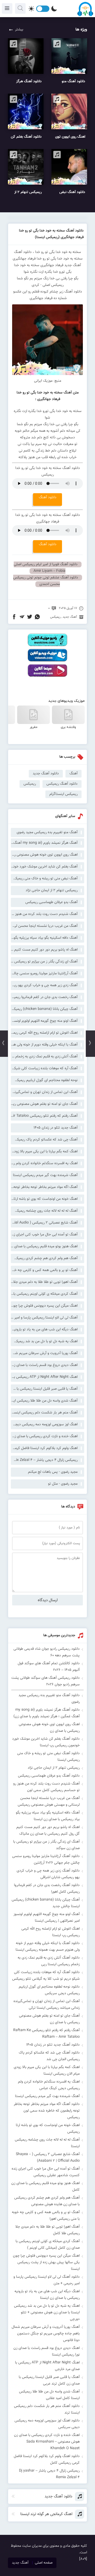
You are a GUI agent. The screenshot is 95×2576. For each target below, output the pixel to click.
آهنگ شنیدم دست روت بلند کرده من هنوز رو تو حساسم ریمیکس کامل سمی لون (44, 914)
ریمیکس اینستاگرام (63, 794)
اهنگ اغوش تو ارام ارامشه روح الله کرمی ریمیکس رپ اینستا (44, 1033)
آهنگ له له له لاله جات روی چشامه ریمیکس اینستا (44, 1211)
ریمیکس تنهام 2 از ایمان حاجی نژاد (52, 890)
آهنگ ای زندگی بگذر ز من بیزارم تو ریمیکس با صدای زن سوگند (44, 962)
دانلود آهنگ (48, 497)
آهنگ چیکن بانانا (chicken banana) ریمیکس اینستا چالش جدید (44, 1009)
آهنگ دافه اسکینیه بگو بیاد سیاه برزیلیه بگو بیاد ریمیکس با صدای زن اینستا (44, 938)
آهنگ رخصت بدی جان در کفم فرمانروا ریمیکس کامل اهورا (44, 997)
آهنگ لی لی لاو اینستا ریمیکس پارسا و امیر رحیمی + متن (44, 1318)
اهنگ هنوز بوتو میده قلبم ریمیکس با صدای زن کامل (44, 1246)
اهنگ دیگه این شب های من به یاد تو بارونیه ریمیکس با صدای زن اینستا (44, 1330)
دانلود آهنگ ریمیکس (62, 784)
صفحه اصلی (44, 2563)
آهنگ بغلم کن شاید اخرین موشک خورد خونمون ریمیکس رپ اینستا (44, 867)
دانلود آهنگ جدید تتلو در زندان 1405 (53, 2045)
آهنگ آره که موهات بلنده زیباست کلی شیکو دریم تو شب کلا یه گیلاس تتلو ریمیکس (44, 1068)
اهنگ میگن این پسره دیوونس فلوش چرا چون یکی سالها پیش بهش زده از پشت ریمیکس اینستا (44, 1306)
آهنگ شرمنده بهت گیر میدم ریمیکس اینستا (45, 1175)
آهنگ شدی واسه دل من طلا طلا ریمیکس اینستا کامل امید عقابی (44, 1401)
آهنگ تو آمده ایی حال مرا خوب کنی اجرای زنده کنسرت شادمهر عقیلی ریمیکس (44, 1235)
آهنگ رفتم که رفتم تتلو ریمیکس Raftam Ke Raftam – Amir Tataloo (44, 1116)
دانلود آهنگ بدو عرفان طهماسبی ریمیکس (49, 1776)
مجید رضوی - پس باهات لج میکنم (53, 1472)
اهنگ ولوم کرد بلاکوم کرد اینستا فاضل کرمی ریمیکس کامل (44, 1448)
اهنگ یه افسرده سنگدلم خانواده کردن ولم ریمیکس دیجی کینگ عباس (44, 1163)
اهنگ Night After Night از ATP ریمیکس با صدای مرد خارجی (44, 1377)
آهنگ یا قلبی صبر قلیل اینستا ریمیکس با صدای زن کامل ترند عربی (44, 1389)
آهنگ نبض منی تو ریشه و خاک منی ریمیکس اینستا (44, 879)
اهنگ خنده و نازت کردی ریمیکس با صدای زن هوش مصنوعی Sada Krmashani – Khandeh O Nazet (44, 1436)
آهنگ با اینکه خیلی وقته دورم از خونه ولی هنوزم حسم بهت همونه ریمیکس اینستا (44, 1045)
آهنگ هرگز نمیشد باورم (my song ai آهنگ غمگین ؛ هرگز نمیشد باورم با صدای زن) (44, 843)
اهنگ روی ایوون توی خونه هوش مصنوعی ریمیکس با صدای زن (44, 855)
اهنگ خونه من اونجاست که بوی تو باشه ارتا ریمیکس (44, 1199)
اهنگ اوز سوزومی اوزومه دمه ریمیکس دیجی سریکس (44, 1424)
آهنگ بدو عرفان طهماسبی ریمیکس (51, 902)
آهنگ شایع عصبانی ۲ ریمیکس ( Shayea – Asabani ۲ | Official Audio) (44, 1223)
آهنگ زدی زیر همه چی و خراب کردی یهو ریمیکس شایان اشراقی (44, 985)
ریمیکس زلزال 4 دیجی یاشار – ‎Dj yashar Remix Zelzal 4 (44, 1460)
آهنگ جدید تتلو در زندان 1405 (56, 1128)
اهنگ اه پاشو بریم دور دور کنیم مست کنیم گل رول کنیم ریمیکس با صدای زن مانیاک (44, 950)
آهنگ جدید (70, 617)
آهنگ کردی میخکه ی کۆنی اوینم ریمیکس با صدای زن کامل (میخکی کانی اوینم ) (44, 1294)
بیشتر (19, 30)
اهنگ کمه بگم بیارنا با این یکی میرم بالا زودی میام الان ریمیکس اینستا (44, 1152)
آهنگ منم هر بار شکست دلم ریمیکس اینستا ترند (44, 1413)
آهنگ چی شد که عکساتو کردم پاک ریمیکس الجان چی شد (44, 1140)
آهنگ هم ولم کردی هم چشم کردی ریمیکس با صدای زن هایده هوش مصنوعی (44, 1258)
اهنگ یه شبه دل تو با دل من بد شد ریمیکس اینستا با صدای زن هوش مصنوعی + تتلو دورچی (44, 1341)
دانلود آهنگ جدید (46, 774)
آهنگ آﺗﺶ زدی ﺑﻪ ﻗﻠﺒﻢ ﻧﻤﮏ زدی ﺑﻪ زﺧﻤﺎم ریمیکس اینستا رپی (44, 1057)
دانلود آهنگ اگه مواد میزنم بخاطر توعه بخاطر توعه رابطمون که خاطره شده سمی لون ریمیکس (47, 2111)
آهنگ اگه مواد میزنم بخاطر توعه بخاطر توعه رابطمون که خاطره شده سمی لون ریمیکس (44, 1187)
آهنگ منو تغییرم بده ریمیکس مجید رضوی (47, 832)
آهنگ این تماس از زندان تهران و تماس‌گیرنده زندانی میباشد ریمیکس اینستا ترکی (44, 1092)
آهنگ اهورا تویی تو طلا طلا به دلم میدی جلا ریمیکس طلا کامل (44, 1282)
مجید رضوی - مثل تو (63, 1484)
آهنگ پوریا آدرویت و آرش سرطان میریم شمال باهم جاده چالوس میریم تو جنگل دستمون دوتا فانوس (44, 1353)
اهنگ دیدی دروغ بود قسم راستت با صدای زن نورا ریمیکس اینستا (44, 1365)
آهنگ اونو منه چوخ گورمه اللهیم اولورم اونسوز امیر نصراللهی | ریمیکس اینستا (44, 1021)
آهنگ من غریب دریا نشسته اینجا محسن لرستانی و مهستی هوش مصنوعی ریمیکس (44, 926)
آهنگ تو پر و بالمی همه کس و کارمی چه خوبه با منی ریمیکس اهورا (44, 1270)
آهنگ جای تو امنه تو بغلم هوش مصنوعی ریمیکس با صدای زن (44, 1104)
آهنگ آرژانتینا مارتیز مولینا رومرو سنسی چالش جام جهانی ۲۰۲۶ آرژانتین (44, 973)
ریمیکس (55, 617)
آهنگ (73, 774)
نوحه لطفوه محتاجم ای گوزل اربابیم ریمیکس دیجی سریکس (44, 1080)
